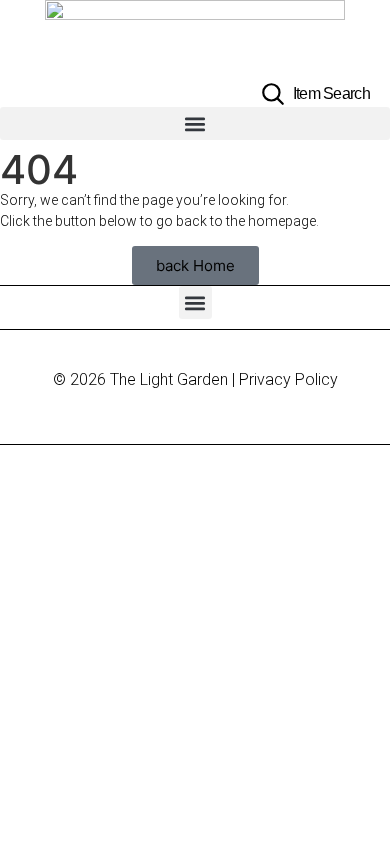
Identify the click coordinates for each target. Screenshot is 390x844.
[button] (195, 123)
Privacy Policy (288, 379)
